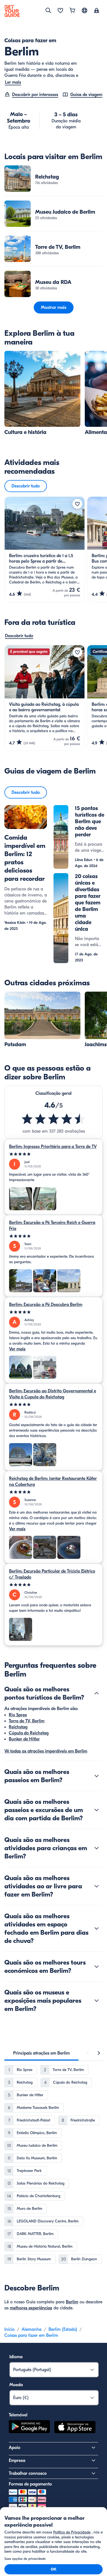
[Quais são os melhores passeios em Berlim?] (97, 1776)
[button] (54, 179)
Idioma (16, 2357)
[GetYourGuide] (12, 11)
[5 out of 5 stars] (54, 1154)
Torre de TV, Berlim (27, 1721)
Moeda (16, 2385)
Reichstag (18, 1727)
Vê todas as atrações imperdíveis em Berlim (46, 1751)
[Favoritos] (60, 11)
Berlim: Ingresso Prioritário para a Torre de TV (53, 1147)
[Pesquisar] (48, 10)
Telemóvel (18, 2415)
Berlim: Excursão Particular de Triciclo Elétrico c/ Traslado (52, 1574)
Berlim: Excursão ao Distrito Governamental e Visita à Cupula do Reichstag (53, 1394)
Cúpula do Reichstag (29, 1733)
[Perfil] (97, 11)
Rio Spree (18, 1715)
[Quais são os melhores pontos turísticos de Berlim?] (97, 1693)
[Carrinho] (72, 11)
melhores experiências (31, 2308)
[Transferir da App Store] (75, 2428)
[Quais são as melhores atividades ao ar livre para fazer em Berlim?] (97, 1886)
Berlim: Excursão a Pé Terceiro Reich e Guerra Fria (52, 1226)
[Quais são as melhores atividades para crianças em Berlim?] (97, 1848)
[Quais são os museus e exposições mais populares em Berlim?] (97, 2001)
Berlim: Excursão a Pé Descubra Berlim (46, 1305)
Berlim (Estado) (63, 2329)
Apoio (15, 2448)
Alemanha (32, 2329)
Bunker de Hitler (24, 1739)
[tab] (41, 2053)
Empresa (17, 2461)
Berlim (72, 2302)
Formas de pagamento (30, 2484)
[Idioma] (85, 10)
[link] (54, 179)
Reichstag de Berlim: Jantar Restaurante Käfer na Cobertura (53, 1482)
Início (9, 2329)
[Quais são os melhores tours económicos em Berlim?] (97, 1966)
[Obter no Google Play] (29, 2428)
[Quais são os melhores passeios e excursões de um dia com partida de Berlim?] (97, 1810)
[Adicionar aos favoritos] (77, 504)
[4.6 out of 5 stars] (54, 1119)
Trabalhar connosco (28, 2473)
